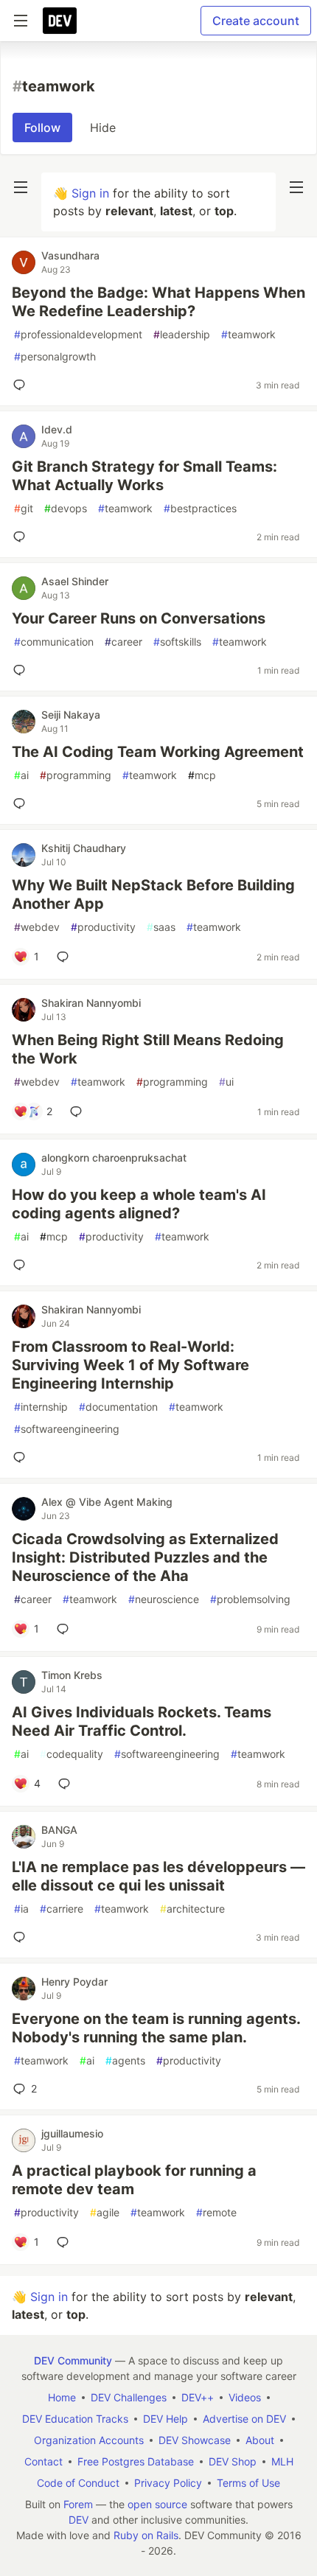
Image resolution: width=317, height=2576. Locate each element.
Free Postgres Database (136, 2461)
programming (76, 775)
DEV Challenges (129, 2397)
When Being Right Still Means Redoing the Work (148, 1049)
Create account (256, 21)
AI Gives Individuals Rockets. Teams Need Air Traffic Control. (142, 1721)
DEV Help (166, 2419)
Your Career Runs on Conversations (139, 618)
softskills (177, 642)
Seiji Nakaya (71, 715)
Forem (78, 2504)
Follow (42, 128)
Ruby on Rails (146, 2535)
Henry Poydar (74, 1982)
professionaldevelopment (78, 334)
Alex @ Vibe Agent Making (107, 1502)
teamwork (248, 334)
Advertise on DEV (244, 2419)
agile (105, 2212)
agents (125, 2060)
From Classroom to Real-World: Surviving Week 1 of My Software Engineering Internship (130, 1365)
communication (54, 642)
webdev (37, 927)
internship (41, 1407)
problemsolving (250, 1599)
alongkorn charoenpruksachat (114, 1158)
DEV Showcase (195, 2440)
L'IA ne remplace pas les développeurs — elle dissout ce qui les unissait (158, 1876)
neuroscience (164, 1599)
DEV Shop (233, 2461)
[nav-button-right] (296, 187)
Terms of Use (248, 2483)
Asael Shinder (75, 581)
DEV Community (73, 2360)
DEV (79, 2520)
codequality (72, 1754)
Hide (103, 128)
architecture (192, 1909)
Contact (43, 2461)
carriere (62, 1909)
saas (161, 927)
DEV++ (198, 2397)
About (260, 2440)
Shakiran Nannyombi (91, 1003)
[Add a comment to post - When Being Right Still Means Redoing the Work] (79, 1111)
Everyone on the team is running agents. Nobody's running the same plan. (156, 2028)
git (24, 508)
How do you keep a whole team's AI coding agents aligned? (139, 1204)
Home (62, 2397)
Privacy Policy (168, 2483)
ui (226, 1082)
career (123, 642)
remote (216, 2212)
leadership (182, 334)
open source (157, 2504)
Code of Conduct (78, 2483)
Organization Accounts (89, 2440)
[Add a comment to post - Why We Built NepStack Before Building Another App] (66, 957)
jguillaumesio (72, 2133)
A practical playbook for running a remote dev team (134, 2180)
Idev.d (57, 429)
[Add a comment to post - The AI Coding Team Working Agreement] (22, 803)
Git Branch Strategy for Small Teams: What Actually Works (144, 476)
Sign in (90, 193)
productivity (103, 927)
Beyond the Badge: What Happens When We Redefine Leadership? (158, 302)
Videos (245, 2397)
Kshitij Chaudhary (84, 848)
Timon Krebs (72, 1675)
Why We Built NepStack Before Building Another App (153, 894)
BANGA (59, 1830)
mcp (202, 775)
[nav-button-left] (21, 187)
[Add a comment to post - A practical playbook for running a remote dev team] (66, 2242)
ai (21, 775)
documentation (118, 1407)
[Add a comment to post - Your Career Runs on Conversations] (22, 670)
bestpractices (200, 508)
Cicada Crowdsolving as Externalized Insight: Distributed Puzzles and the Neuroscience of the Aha (145, 1557)
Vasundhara (70, 255)
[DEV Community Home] (60, 21)
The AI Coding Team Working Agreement (158, 752)
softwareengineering (67, 1429)
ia (21, 1909)
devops (66, 508)
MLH (282, 2461)
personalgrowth (55, 356)
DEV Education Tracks (75, 2419)
